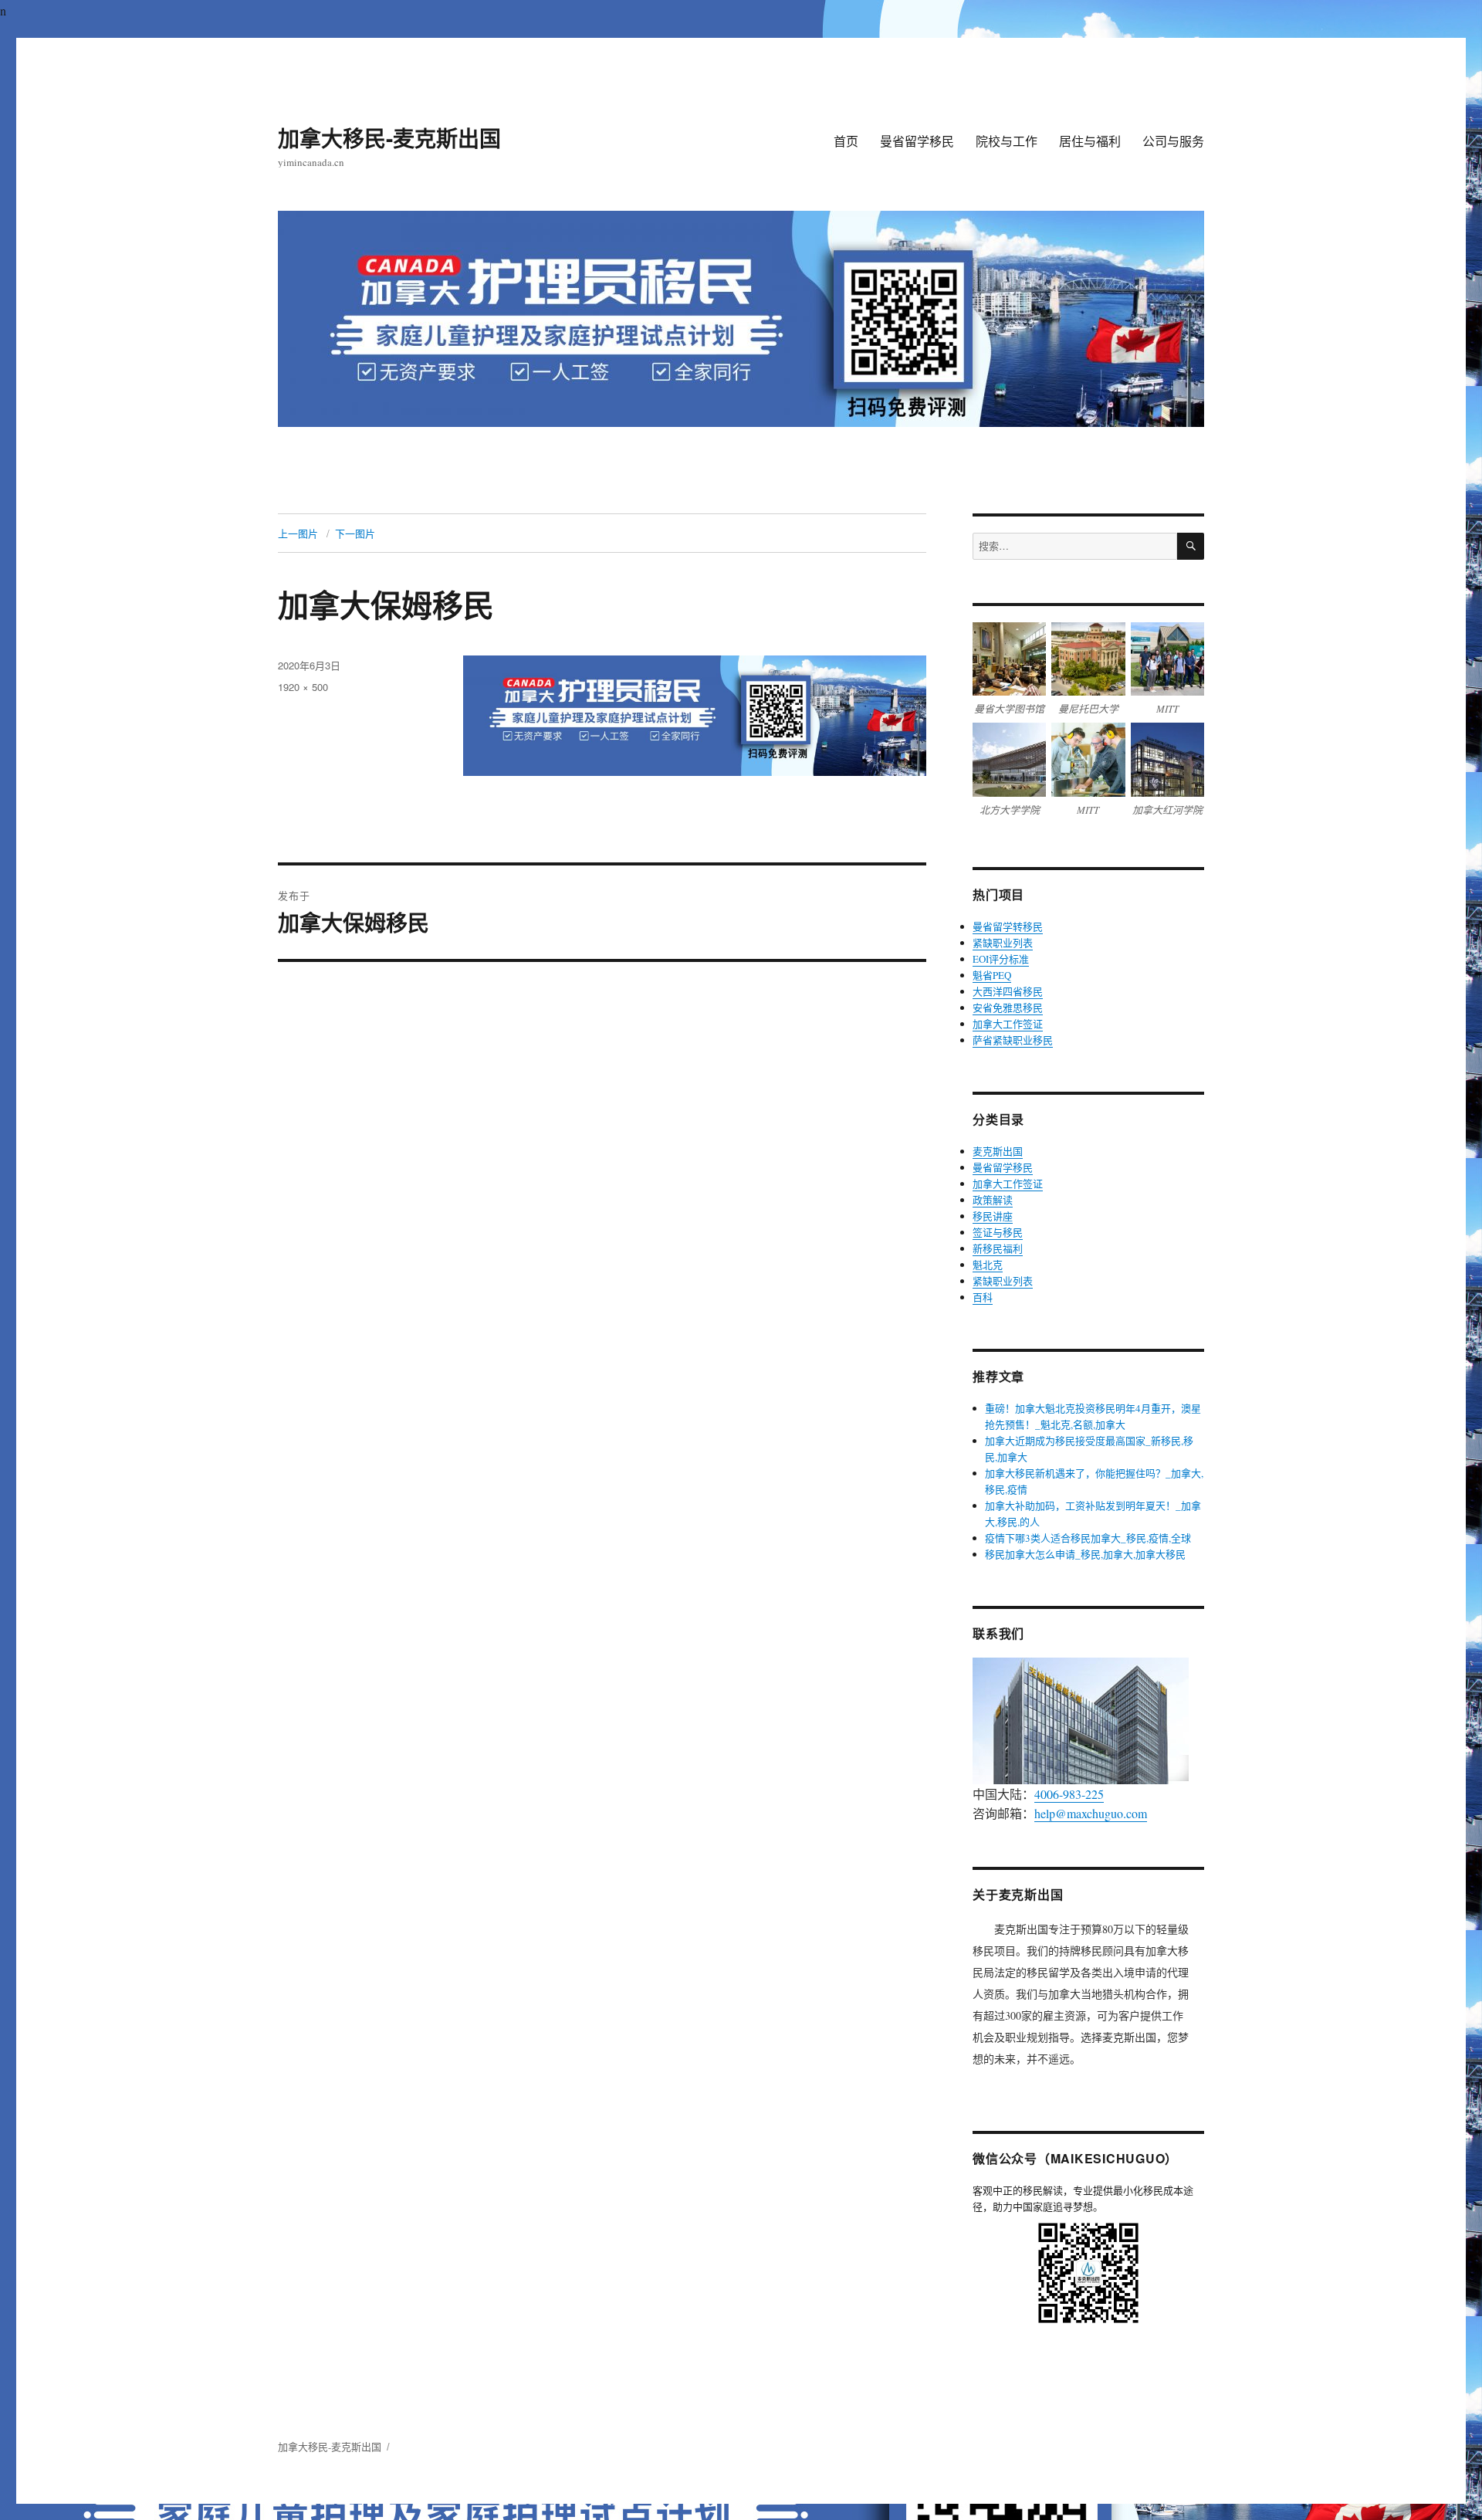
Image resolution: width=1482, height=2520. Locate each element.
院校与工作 (1007, 141)
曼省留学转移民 (1008, 926)
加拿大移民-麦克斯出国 (389, 138)
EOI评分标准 (1001, 959)
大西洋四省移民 (1008, 991)
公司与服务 (1173, 141)
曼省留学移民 (917, 141)
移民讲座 (993, 1216)
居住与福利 (1090, 141)
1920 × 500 (303, 687)
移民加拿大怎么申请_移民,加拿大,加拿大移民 (1085, 1554)
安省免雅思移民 (1008, 1008)
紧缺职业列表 (1003, 943)
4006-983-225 (1069, 1794)
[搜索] (1191, 546)
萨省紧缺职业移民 (1013, 1040)
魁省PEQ (992, 975)
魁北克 (988, 1265)
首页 (846, 141)
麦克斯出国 (998, 1151)
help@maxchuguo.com (1091, 1813)
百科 (983, 1297)
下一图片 (355, 533)
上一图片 (298, 533)
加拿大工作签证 (1008, 1024)
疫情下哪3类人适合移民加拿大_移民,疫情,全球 (1088, 1538)
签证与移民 (998, 1232)
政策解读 (993, 1200)
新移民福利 (998, 1248)
